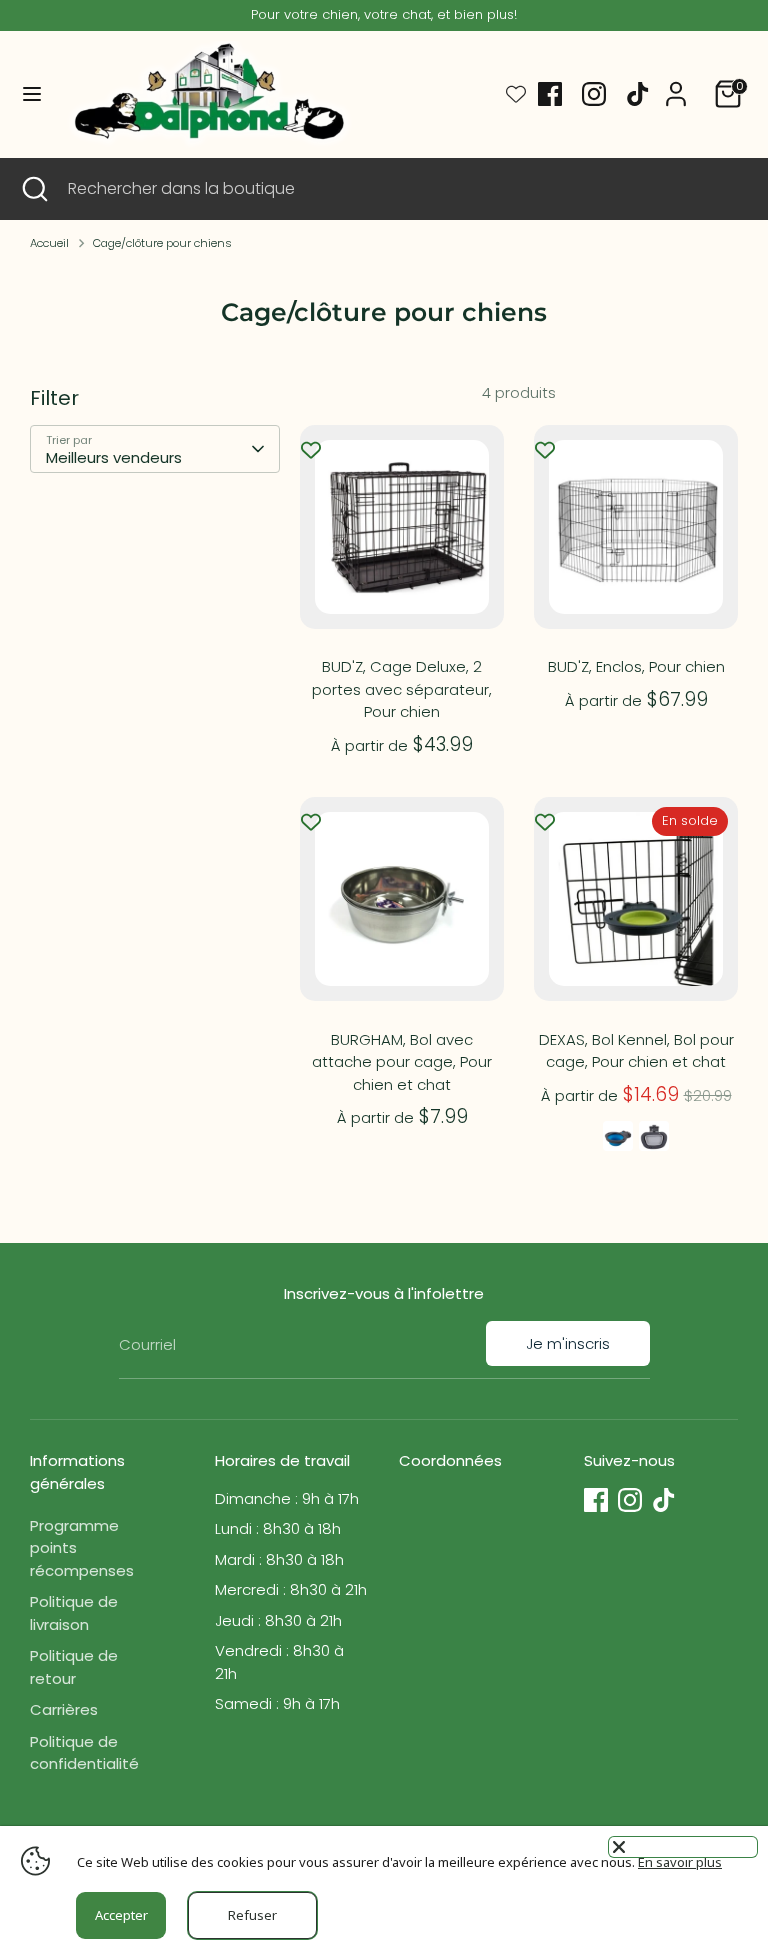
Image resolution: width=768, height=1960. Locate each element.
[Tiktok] (638, 94)
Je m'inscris (568, 1343)
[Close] (683, 1847)
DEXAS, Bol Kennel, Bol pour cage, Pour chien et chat (636, 1051)
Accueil (49, 243)
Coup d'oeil (403, 581)
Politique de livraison (74, 1613)
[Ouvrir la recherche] (34, 189)
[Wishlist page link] (516, 94)
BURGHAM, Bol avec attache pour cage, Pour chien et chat (402, 1062)
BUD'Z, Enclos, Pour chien (636, 666)
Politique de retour (74, 1667)
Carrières (64, 1709)
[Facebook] (550, 94)
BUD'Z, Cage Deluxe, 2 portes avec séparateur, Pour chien (402, 689)
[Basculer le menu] (32, 94)
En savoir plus (680, 1862)
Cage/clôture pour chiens (162, 243)
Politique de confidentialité (84, 1753)
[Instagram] (594, 94)
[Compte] (676, 84)
